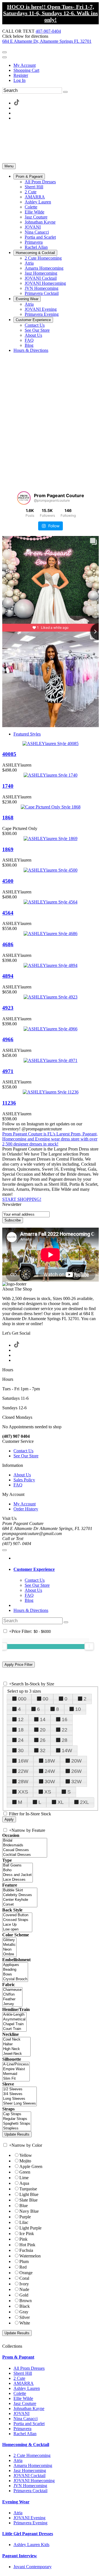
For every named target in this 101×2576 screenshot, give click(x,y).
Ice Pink (27, 2234)
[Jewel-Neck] (16, 2054)
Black (25, 2306)
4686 (8, 944)
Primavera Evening (30, 2523)
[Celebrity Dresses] (20, 1895)
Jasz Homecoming (30, 2471)
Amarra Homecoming (33, 2465)
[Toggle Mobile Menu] (4, 1550)
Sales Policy (24, 1480)
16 (65, 1719)
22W (23, 1771)
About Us (22, 1475)
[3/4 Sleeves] (19, 2094)
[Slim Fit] (16, 2079)
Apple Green (31, 2166)
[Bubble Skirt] (20, 1890)
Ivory (24, 2284)
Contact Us (23, 1451)
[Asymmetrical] (14, 2019)
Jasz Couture (25, 2403)
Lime (24, 2178)
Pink (23, 2239)
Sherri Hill (23, 2373)
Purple (25, 2217)
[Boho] (18, 1870)
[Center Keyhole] (20, 1900)
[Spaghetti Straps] (17, 2124)
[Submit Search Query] (66, 1622)
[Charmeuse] (12, 1990)
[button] (29, 176)
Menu (9, 166)
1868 (8, 818)
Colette (20, 2393)
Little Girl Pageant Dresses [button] (28, 2534)
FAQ (18, 1485)
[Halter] (16, 2044)
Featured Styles (27, 734)
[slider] (89, 1646)
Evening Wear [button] (16, 2502)
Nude (24, 2289)
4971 (8, 1071)
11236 (9, 1103)
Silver (25, 2317)
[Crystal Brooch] (15, 1979)
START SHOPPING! (22, 1199)
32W (76, 1782)
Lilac (24, 2222)
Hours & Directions (31, 1610)
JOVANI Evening (29, 2518)
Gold (24, 2295)
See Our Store (26, 1456)
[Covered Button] (17, 1915)
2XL (84, 1802)
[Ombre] (9, 1954)
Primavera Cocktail (30, 2491)
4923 (8, 1008)
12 (21, 1719)
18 (21, 1730)
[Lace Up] (17, 1925)
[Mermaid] (16, 2074)
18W (50, 1761)
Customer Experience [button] (34, 1569)
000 (22, 1699)
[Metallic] (9, 1945)
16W (23, 1761)
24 (21, 1740)
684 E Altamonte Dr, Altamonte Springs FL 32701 (47, 41)
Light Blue (29, 2194)
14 (43, 1719)
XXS (23, 1792)
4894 (8, 976)
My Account (25, 65)
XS (48, 1792)
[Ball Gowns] (18, 1865)
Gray (24, 2312)
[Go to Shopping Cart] (4, 52)
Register (21, 75)
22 (65, 1730)
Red (23, 2267)
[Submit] (65, 92)
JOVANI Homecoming (34, 2481)
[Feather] (12, 1999)
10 (78, 1709)
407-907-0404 (48, 31)
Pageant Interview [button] (20, 2556)
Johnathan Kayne (29, 2408)
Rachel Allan (25, 2434)
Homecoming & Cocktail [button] (26, 2445)
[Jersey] (12, 2004)
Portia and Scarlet (29, 2424)
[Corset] (20, 1905)
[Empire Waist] (16, 2069)
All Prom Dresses (29, 2368)
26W (76, 1771)
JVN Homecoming (30, 2486)
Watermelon (30, 2256)
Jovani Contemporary (33, 2567)
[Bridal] (25, 1841)
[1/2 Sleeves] (19, 2089)
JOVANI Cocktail (29, 2476)
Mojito (25, 2161)
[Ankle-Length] (14, 2015)
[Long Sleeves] (19, 2099)
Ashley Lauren (27, 2388)
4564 (8, 913)
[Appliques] (15, 1965)
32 (43, 1750)
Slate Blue (28, 2200)
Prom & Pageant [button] (18, 2357)
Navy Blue (29, 2211)
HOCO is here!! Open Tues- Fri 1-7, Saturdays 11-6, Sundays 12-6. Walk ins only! (50, 13)
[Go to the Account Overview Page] (4, 57)
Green (25, 2172)
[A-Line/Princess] (16, 2064)
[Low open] (17, 1929)
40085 (9, 754)
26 (43, 1740)
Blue (24, 2206)
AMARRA (24, 2383)
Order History (26, 1509)
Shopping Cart (26, 70)
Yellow (26, 2155)
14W (67, 1750)
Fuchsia (26, 2250)
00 (45, 1699)
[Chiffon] (12, 1995)
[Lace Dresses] (18, 1880)
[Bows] (15, 1974)
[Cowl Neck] (16, 2040)
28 (65, 1740)
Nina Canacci (26, 2419)
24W (50, 1771)
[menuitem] (56, 65)
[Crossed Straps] (17, 1920)
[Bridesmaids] (25, 1845)
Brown (26, 2301)
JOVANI (21, 2413)
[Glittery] (9, 1940)
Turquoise (28, 2189)
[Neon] (9, 1950)
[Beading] (15, 1970)
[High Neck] (16, 2049)
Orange (26, 2273)
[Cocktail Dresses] (25, 1855)
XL (61, 1802)
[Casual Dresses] (25, 1850)
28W (23, 1782)
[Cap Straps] (17, 2114)
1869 (8, 849)
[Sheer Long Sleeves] (19, 2104)
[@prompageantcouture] (24, 498)
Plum (24, 2261)
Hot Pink (27, 2245)
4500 (8, 881)
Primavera (22, 2429)
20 (43, 1730)
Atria (18, 2460)
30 (21, 1750)
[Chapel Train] (14, 2024)
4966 (8, 1039)
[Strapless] (17, 2128)
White (25, 2323)
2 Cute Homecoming (32, 2455)
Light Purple (30, 2228)
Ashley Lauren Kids (31, 2545)
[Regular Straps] (17, 2119)
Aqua (24, 2183)
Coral (24, 2278)
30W (50, 1782)
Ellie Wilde (23, 2398)
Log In (19, 80)
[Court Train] (14, 2029)
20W (76, 1761)
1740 (8, 786)
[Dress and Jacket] (18, 1875)
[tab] (56, 1569)
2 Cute (19, 2378)
